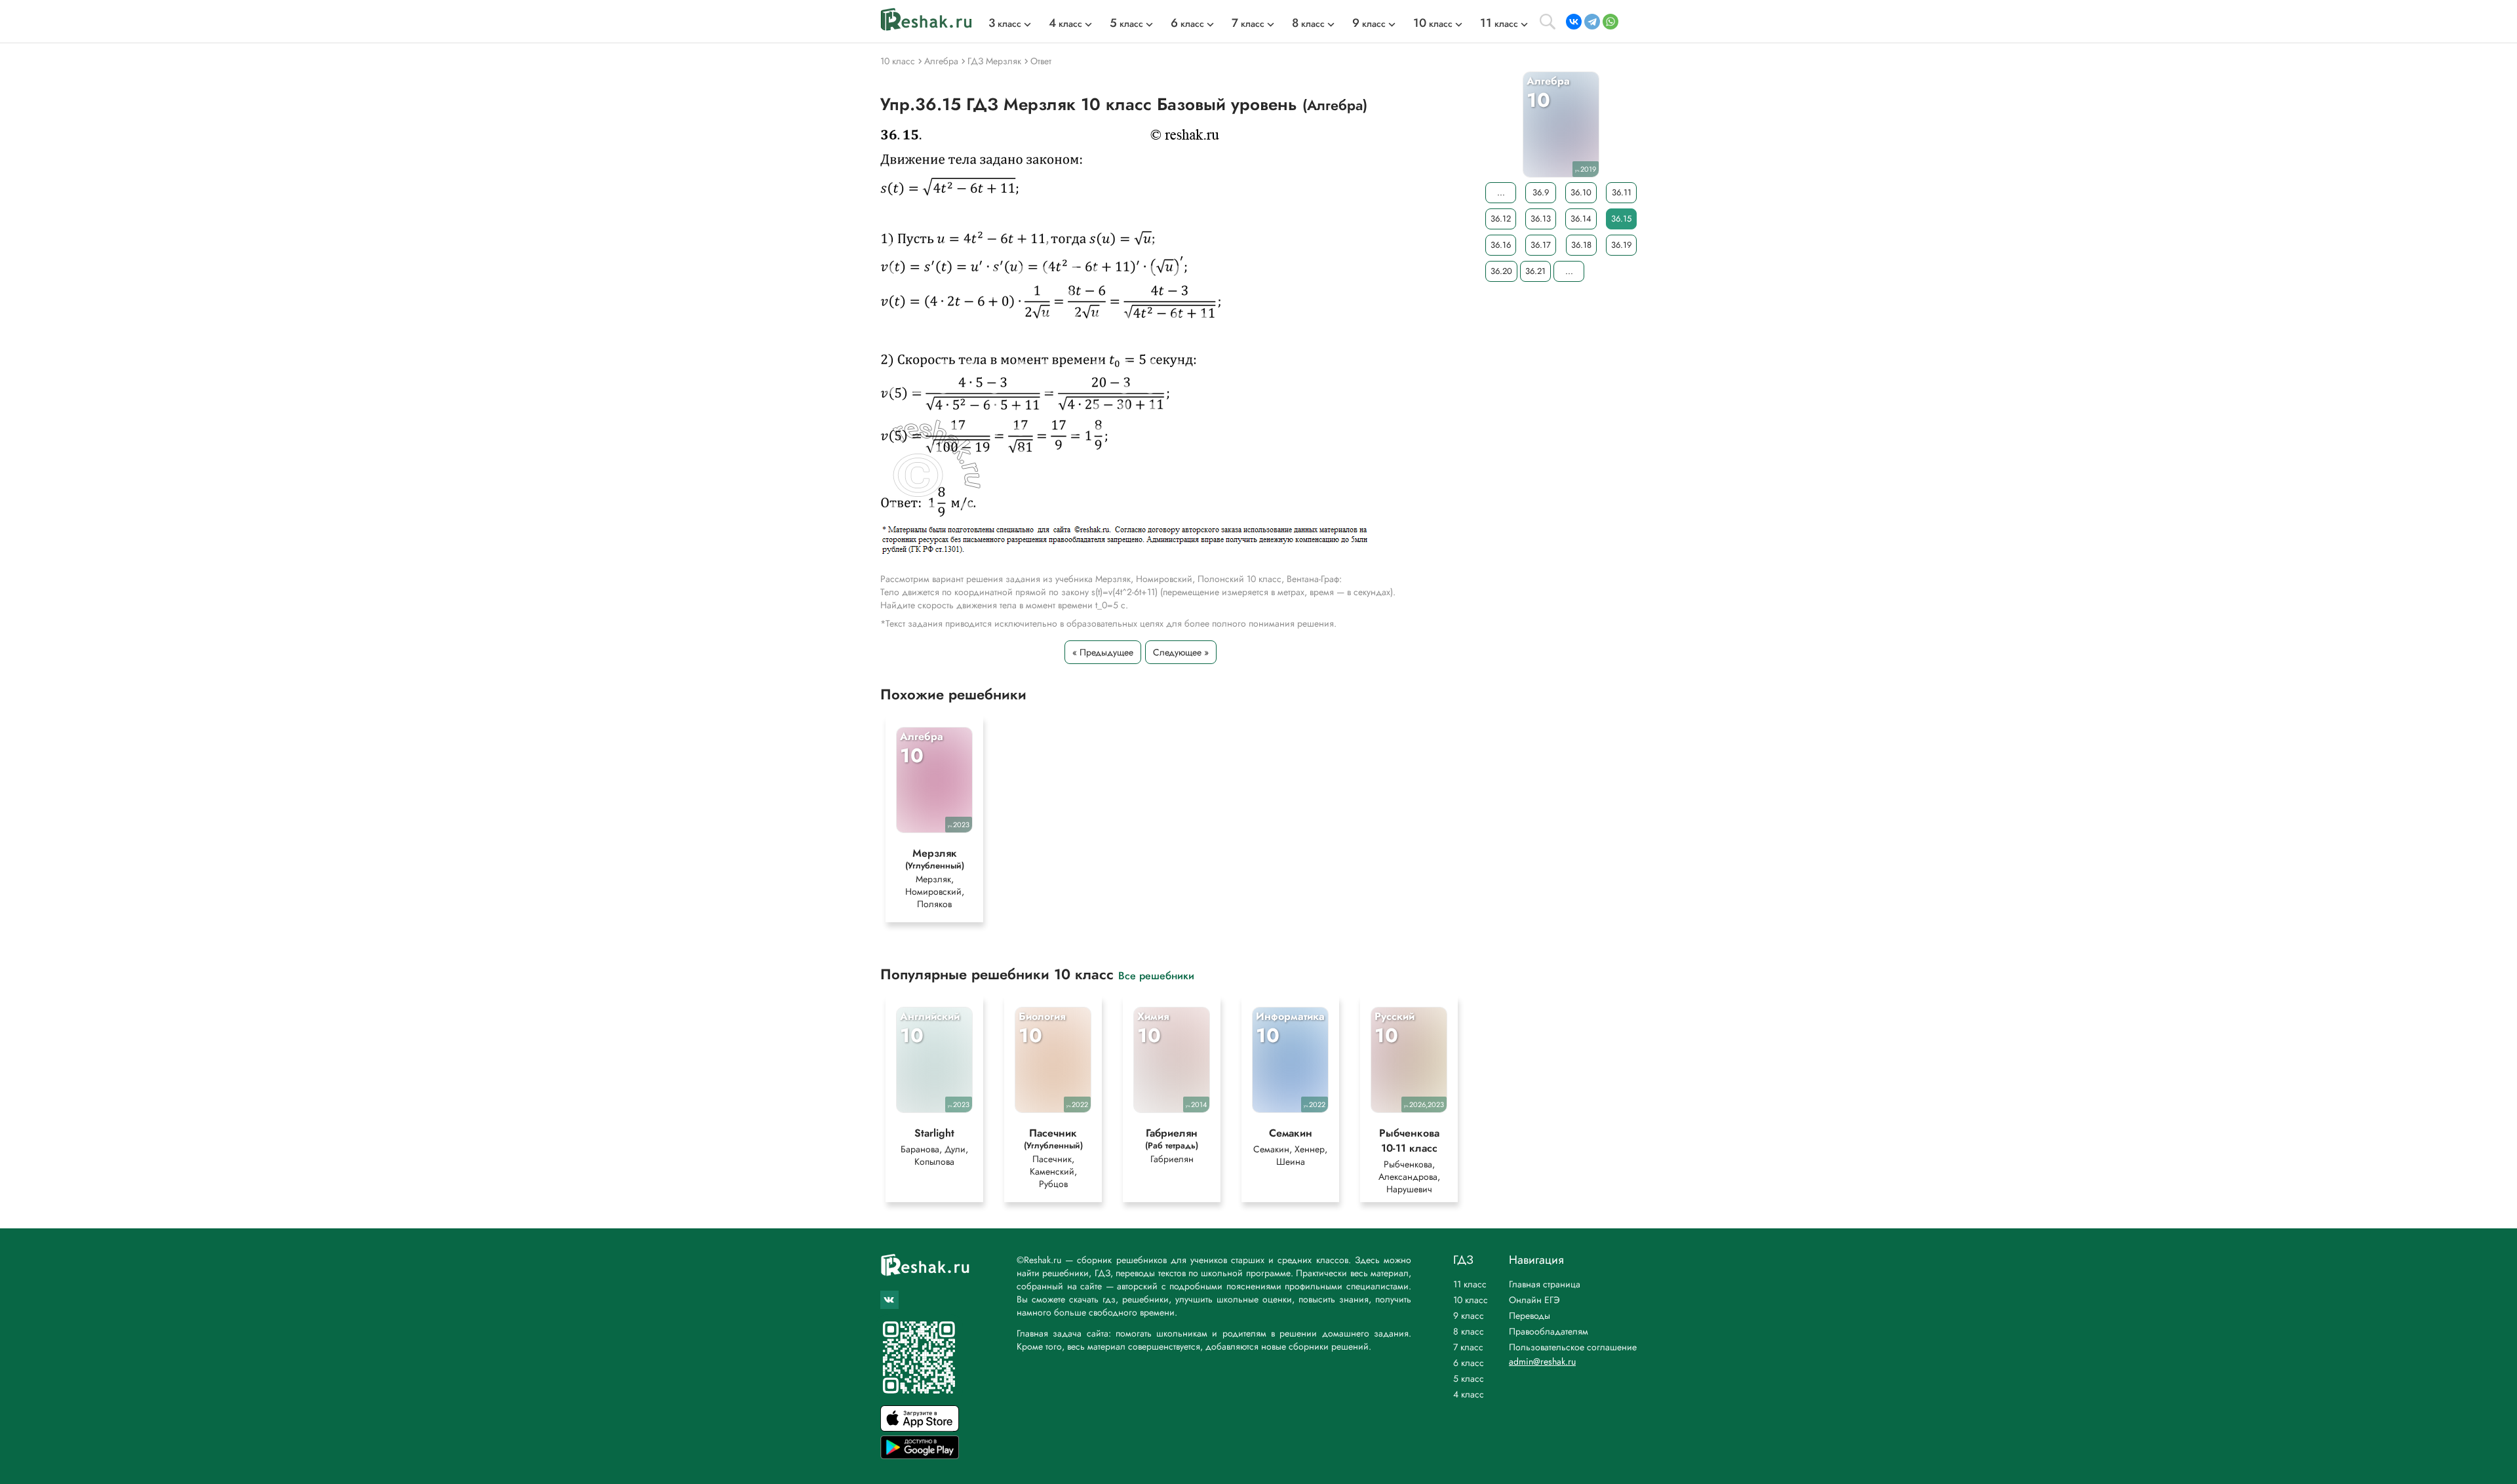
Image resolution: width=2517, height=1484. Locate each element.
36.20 (1501, 271)
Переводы (1530, 1316)
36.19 (1621, 245)
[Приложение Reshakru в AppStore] (920, 1428)
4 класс (1469, 1394)
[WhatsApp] (1610, 22)
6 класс (1469, 1363)
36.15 (1621, 219)
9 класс (1469, 1316)
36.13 (1541, 219)
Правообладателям (1549, 1331)
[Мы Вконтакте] (889, 1300)
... (1501, 192)
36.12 (1501, 219)
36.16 (1501, 245)
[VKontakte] (1574, 22)
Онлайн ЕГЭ (1534, 1300)
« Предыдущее (1103, 652)
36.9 (1541, 192)
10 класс (1471, 1300)
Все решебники (1156, 975)
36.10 (1581, 192)
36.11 (1622, 192)
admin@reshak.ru (1542, 1361)
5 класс (1469, 1378)
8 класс (1469, 1331)
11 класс (1470, 1284)
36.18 (1581, 245)
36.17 (1541, 245)
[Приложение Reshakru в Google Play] (920, 1455)
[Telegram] (1592, 22)
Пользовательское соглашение (1573, 1347)
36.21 (1535, 271)
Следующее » (1181, 652)
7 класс (1468, 1347)
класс (1005, 24)
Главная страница (1545, 1284)
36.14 (1581, 219)
